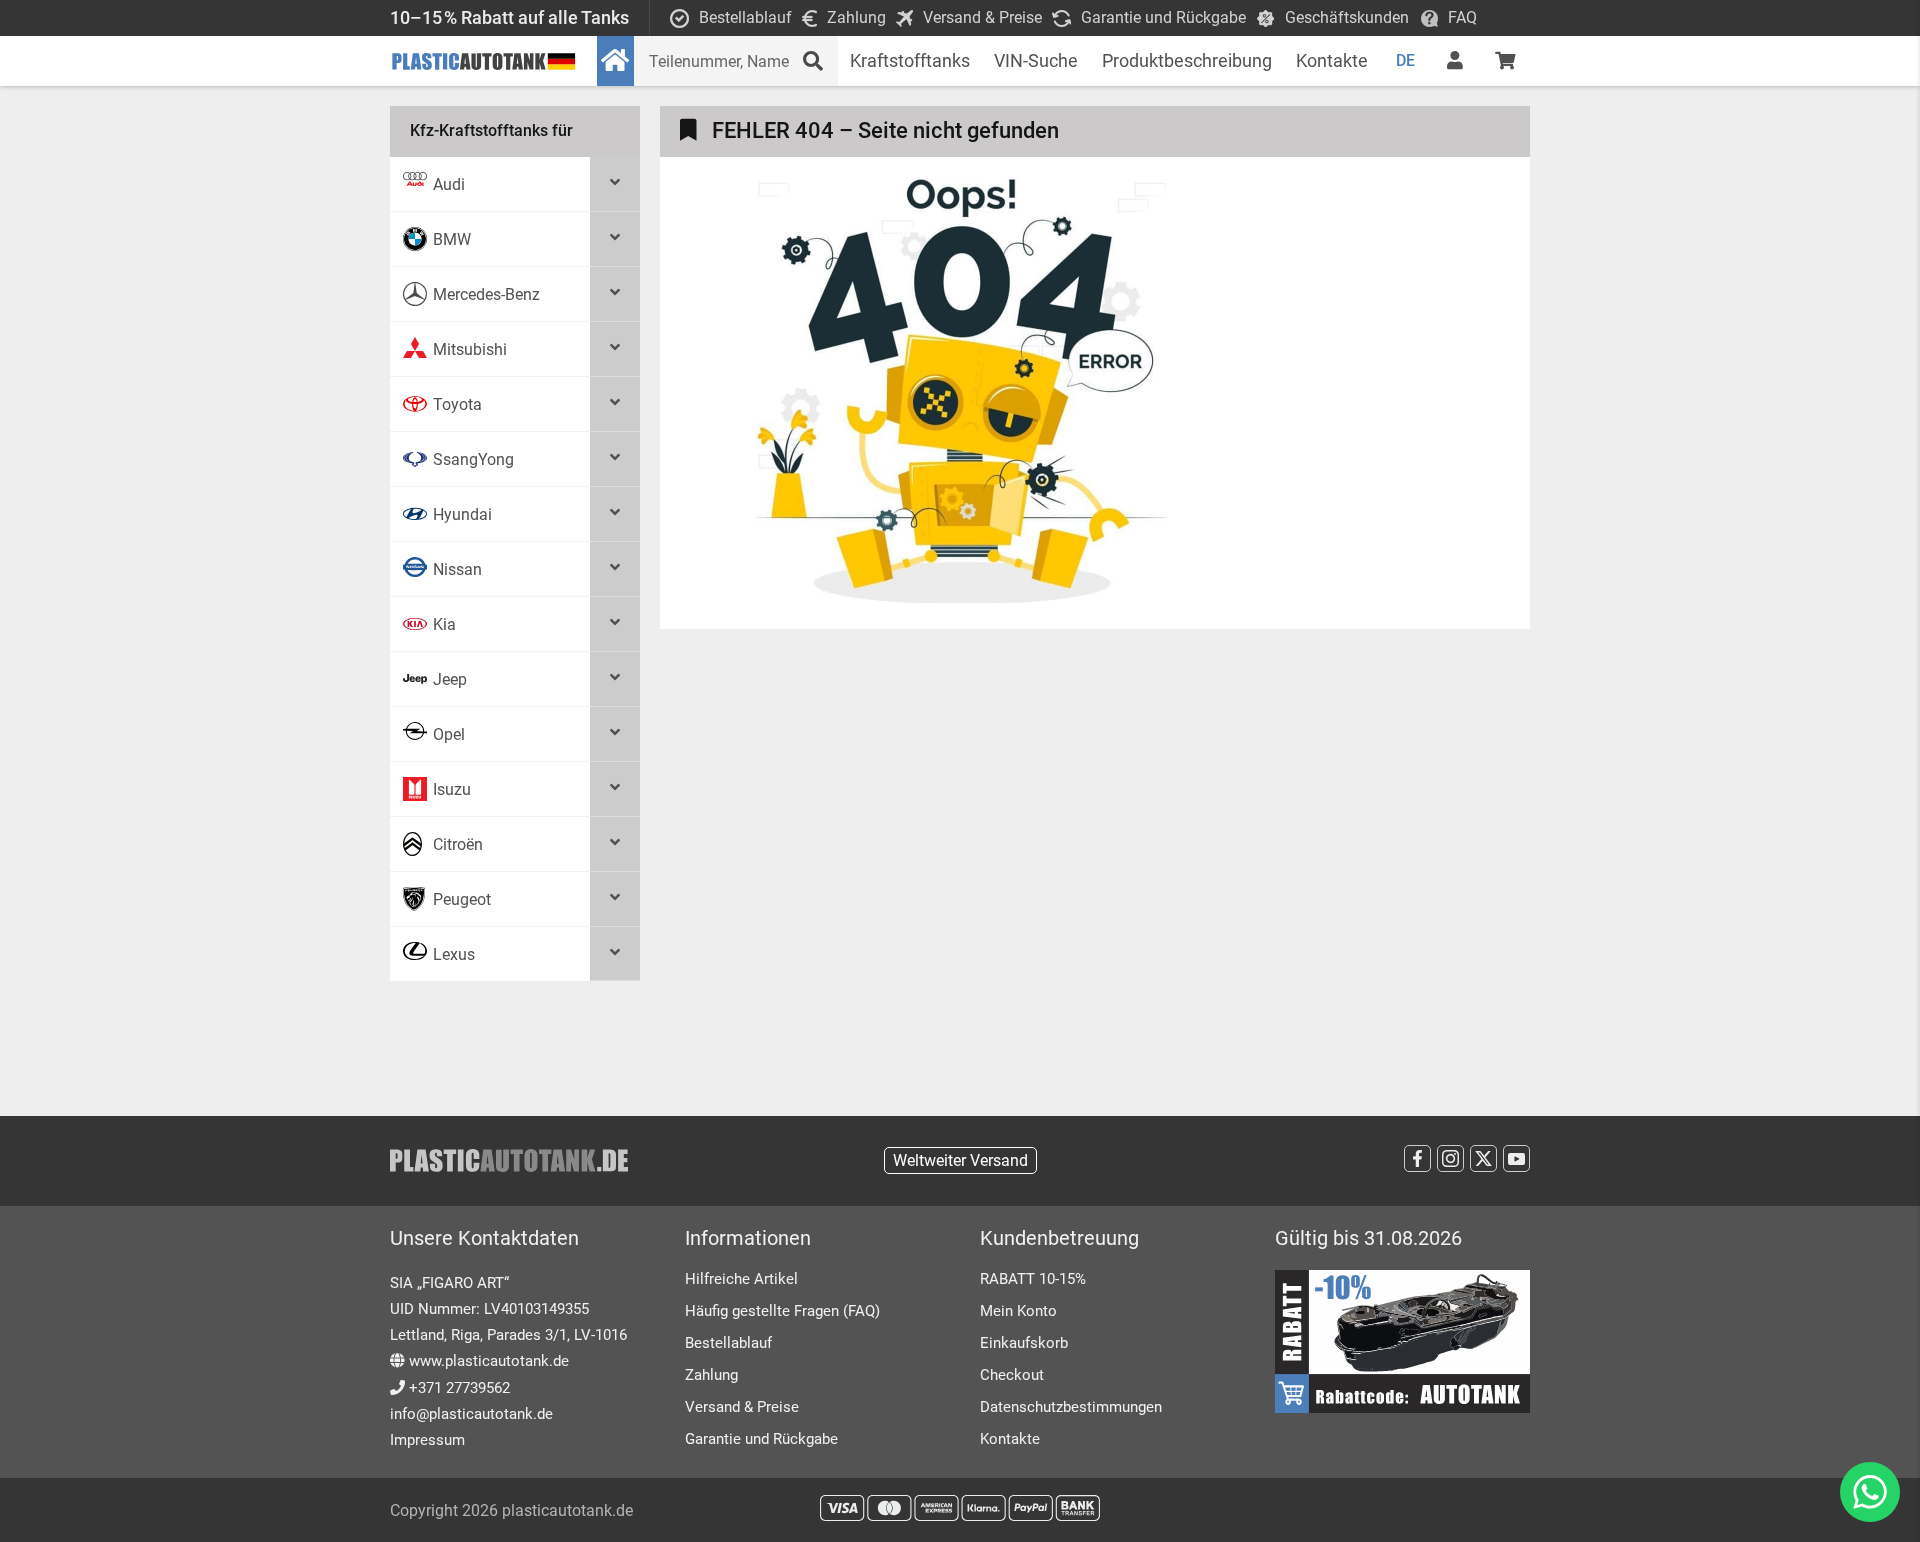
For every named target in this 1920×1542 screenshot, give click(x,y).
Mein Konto (1018, 1311)
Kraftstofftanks (910, 60)
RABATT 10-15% (1033, 1279)
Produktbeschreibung (1187, 60)
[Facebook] (1417, 1158)
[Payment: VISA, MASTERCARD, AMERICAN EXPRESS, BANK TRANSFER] (960, 1508)
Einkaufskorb (1024, 1343)
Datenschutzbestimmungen (1071, 1407)
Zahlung (711, 1375)
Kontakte (1332, 60)
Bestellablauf (728, 1343)
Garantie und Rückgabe (761, 1439)
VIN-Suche (1036, 60)
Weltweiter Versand (960, 1160)
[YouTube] (1516, 1158)
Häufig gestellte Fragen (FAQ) (782, 1311)
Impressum (427, 1440)
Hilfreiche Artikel (741, 1279)
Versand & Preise (742, 1407)
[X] (1483, 1158)
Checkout (1012, 1375)
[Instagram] (1450, 1158)
